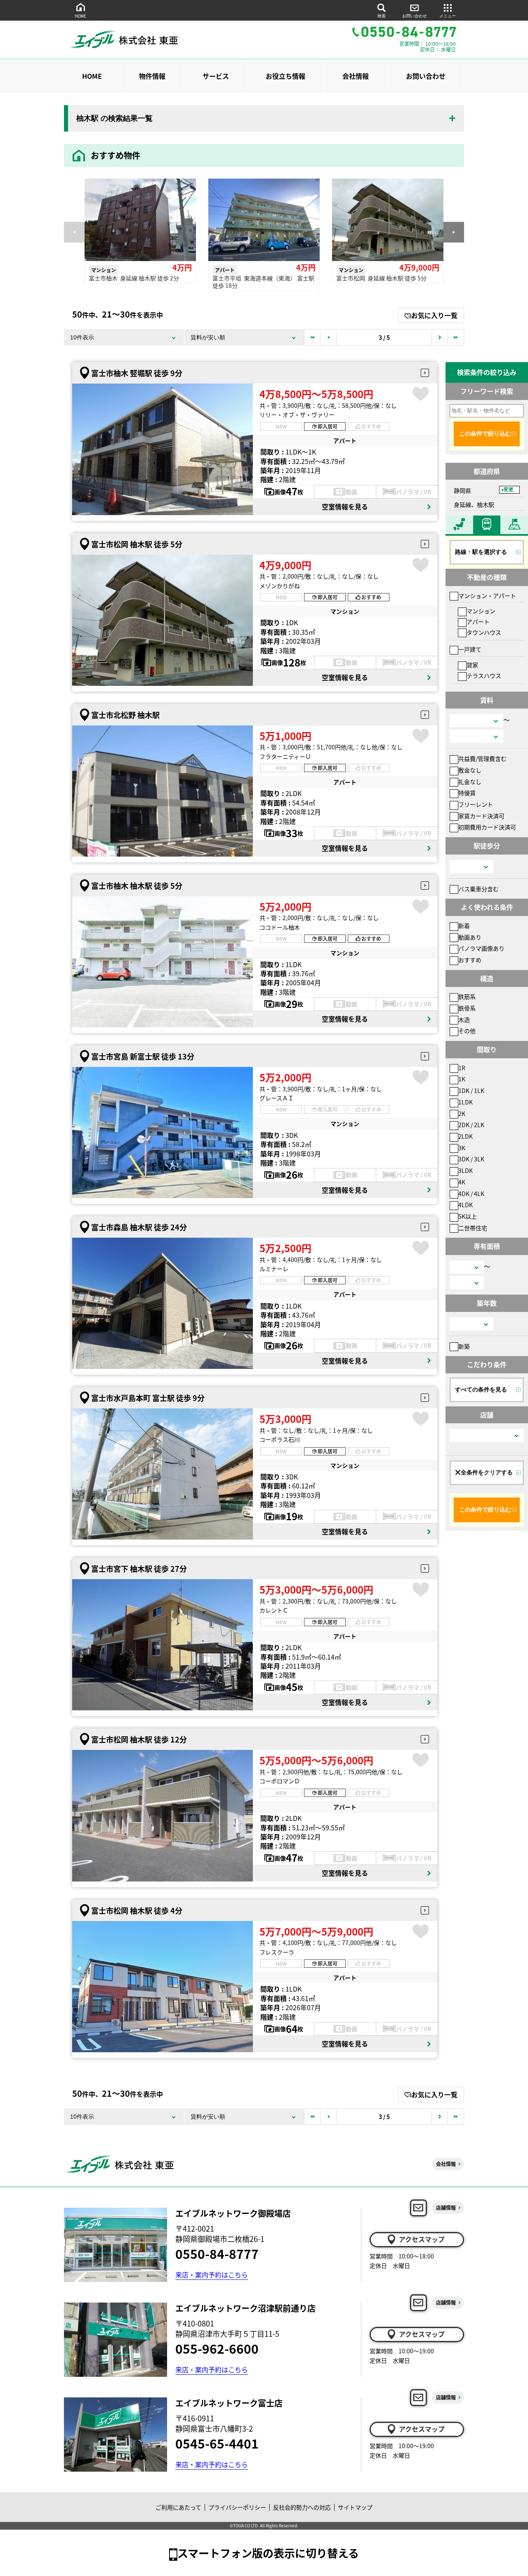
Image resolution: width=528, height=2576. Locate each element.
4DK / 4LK (471, 1194)
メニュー (448, 16)
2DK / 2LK (471, 1125)
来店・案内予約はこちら (212, 2275)
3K (462, 1148)
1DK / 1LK (471, 1090)
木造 (464, 1020)
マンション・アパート (487, 596)
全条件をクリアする (487, 1472)
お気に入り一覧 (434, 315)
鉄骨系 (467, 1008)
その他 (467, 1031)
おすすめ (470, 960)
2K (462, 1114)
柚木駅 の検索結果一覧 (114, 118)
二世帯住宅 (473, 1228)
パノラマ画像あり (481, 948)
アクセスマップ (422, 2239)
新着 (464, 925)
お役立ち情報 (285, 76)
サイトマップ (355, 2507)
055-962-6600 (217, 2348)
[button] (454, 232)
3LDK (466, 1170)
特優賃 (467, 793)
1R (462, 1068)
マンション (481, 611)
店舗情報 (446, 2207)
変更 (509, 490)
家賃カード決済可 (481, 816)
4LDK (466, 1205)
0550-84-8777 (217, 2253)
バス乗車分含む (478, 889)
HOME (80, 16)
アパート (478, 622)
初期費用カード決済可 (487, 827)
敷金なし (470, 770)
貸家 (472, 665)
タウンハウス (484, 632)
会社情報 (356, 76)
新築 (464, 1346)
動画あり (470, 937)
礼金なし (470, 782)
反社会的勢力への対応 (302, 2507)
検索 (382, 16)
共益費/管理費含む (482, 758)
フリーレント (476, 804)
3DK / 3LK (471, 1159)
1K (462, 1079)
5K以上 (468, 1216)
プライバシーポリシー (237, 2507)
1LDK (466, 1102)
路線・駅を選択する (481, 552)
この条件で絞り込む (485, 433)
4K (462, 1182)
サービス (216, 76)
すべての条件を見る (481, 1389)
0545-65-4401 (217, 2443)
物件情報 (152, 76)
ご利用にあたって (178, 2507)
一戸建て (470, 649)
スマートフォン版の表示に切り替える (268, 2553)
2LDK (466, 1136)
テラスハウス (484, 676)
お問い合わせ (415, 16)
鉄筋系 (467, 996)
